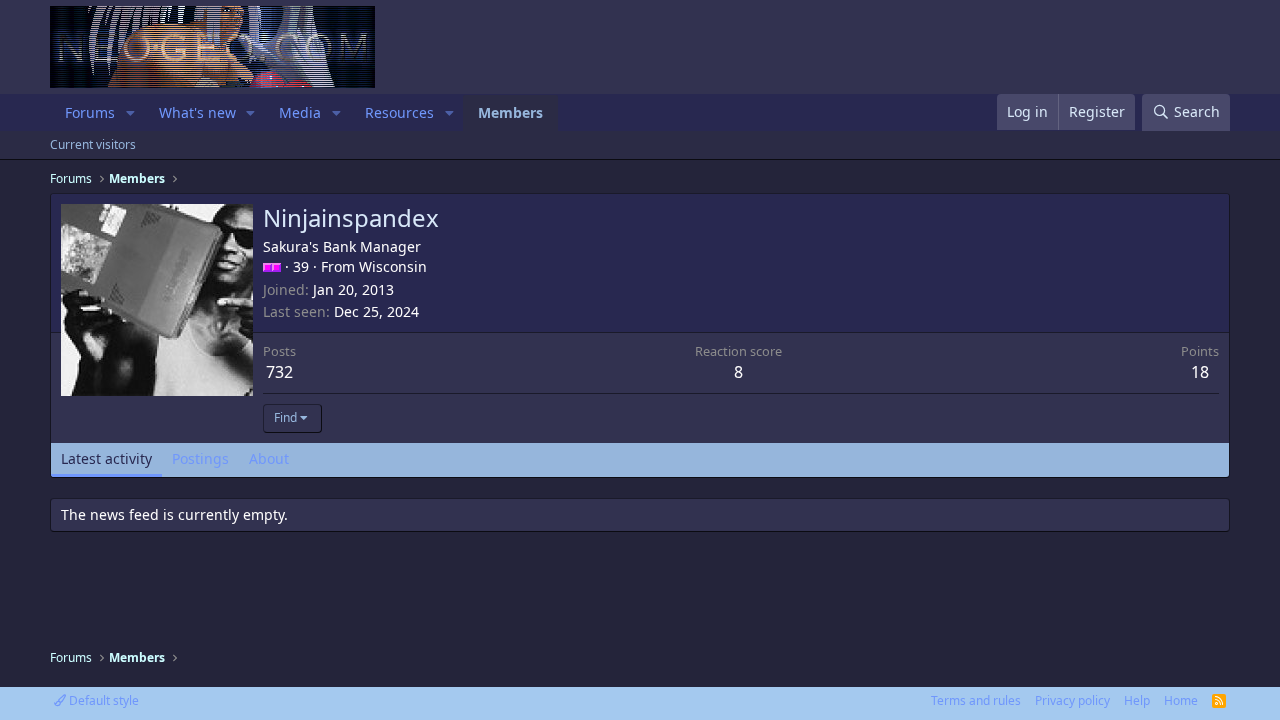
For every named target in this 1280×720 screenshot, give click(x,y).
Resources (399, 112)
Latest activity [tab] (106, 458)
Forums (90, 112)
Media (300, 112)
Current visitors (93, 144)
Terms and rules (976, 700)
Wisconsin (393, 266)
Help (1137, 700)
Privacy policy (1072, 700)
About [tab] (269, 458)
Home (1181, 700)
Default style (102, 700)
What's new (197, 112)
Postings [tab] (200, 458)
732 (279, 372)
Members (510, 112)
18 (1200, 372)
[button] (130, 113)
